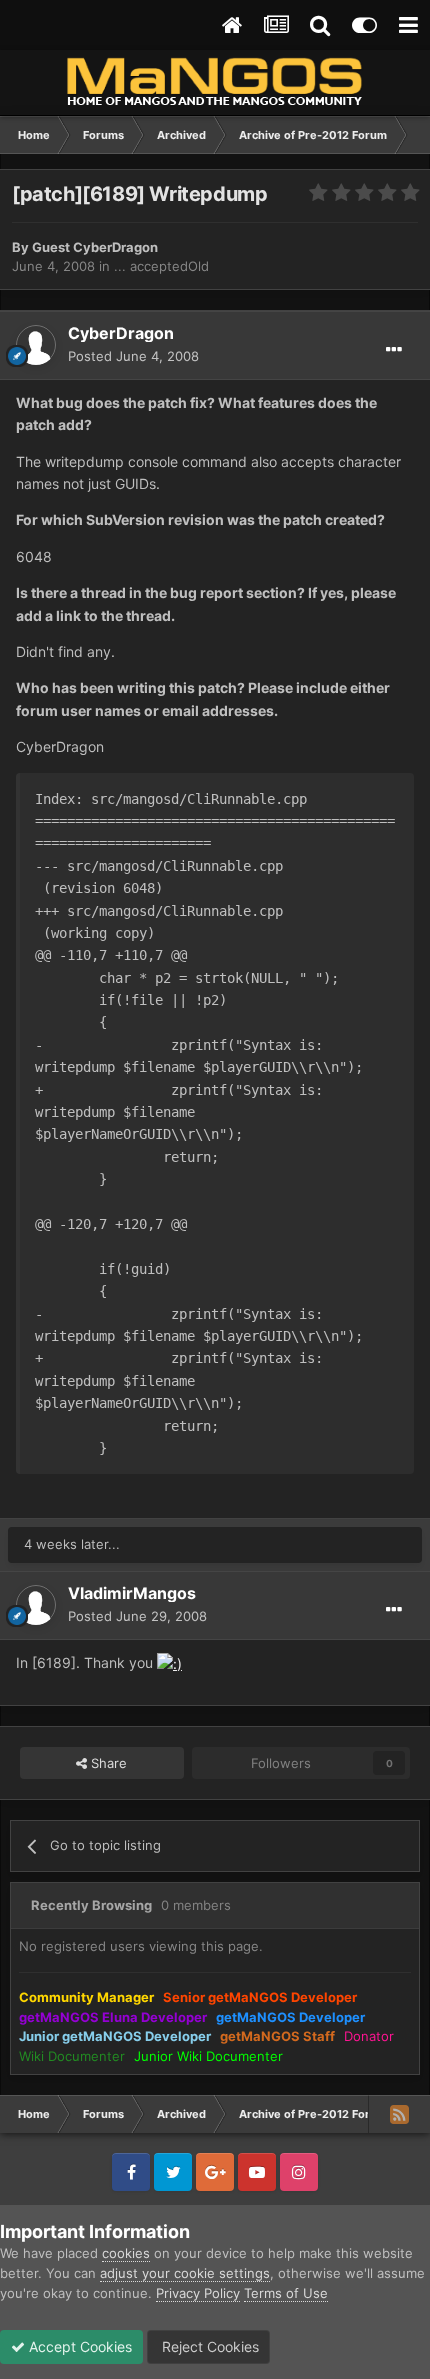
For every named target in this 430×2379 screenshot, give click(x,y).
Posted (133, 356)
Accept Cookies (78, 2346)
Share (107, 1763)
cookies (126, 2253)
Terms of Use (286, 2293)
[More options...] (394, 350)
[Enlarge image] (169, 1662)
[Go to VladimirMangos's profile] (36, 1605)
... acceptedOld (161, 266)
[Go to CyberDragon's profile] (36, 345)
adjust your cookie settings (185, 2273)
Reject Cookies (208, 2346)
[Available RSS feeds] (399, 2114)
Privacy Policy (198, 2293)
